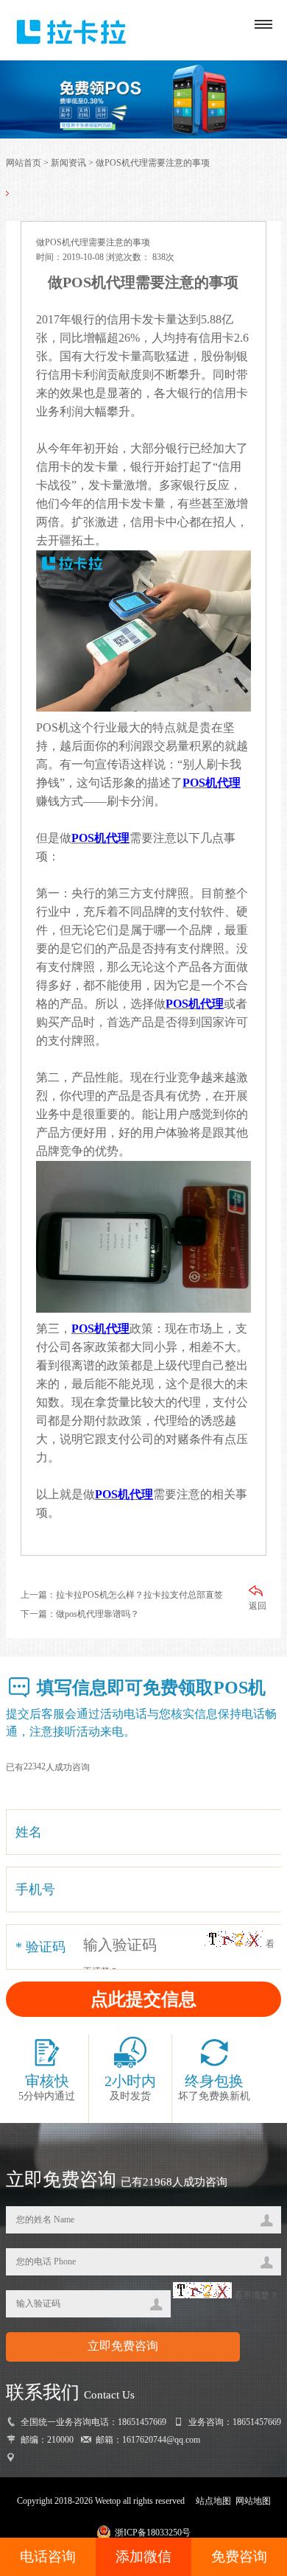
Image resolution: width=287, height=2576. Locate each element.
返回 (258, 1606)
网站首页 (24, 163)
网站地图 (253, 2501)
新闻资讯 (68, 163)
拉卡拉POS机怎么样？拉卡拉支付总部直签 (139, 1595)
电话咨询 (48, 2556)
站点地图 (213, 2501)
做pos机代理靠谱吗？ (98, 1614)
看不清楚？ (255, 2295)
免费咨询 (239, 2556)
